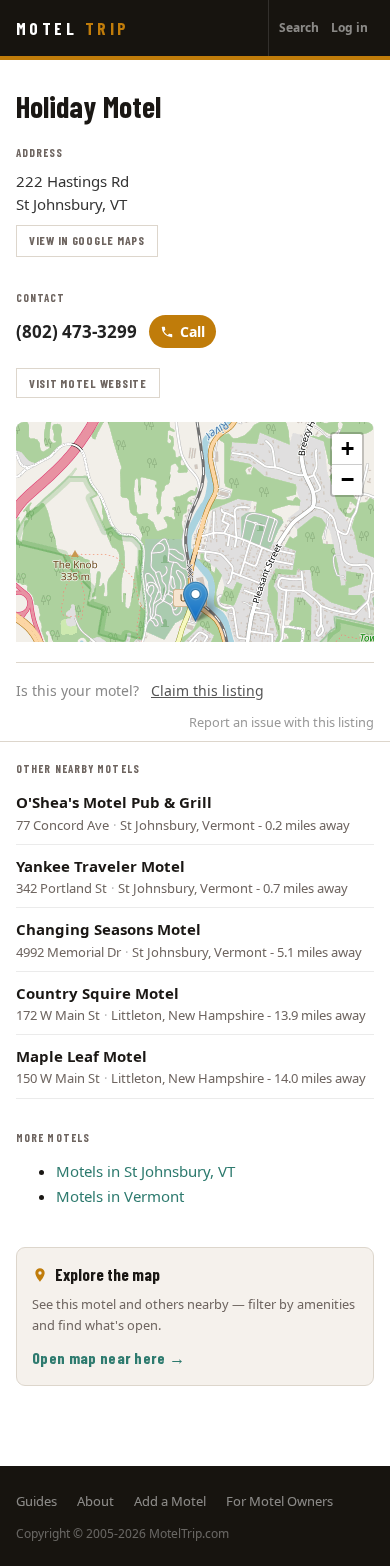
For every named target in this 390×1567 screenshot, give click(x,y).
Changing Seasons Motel (108, 929)
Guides (36, 1501)
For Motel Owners (279, 1501)
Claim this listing (207, 690)
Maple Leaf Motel (81, 1056)
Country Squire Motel (97, 993)
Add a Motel (170, 1501)
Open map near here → (108, 1357)
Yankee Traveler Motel (100, 866)
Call (192, 331)
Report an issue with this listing (281, 722)
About (95, 1501)
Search (299, 27)
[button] (195, 601)
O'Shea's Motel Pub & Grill (114, 802)
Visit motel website (88, 383)
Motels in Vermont (120, 1196)
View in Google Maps (87, 240)
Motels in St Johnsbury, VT (145, 1171)
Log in (349, 27)
